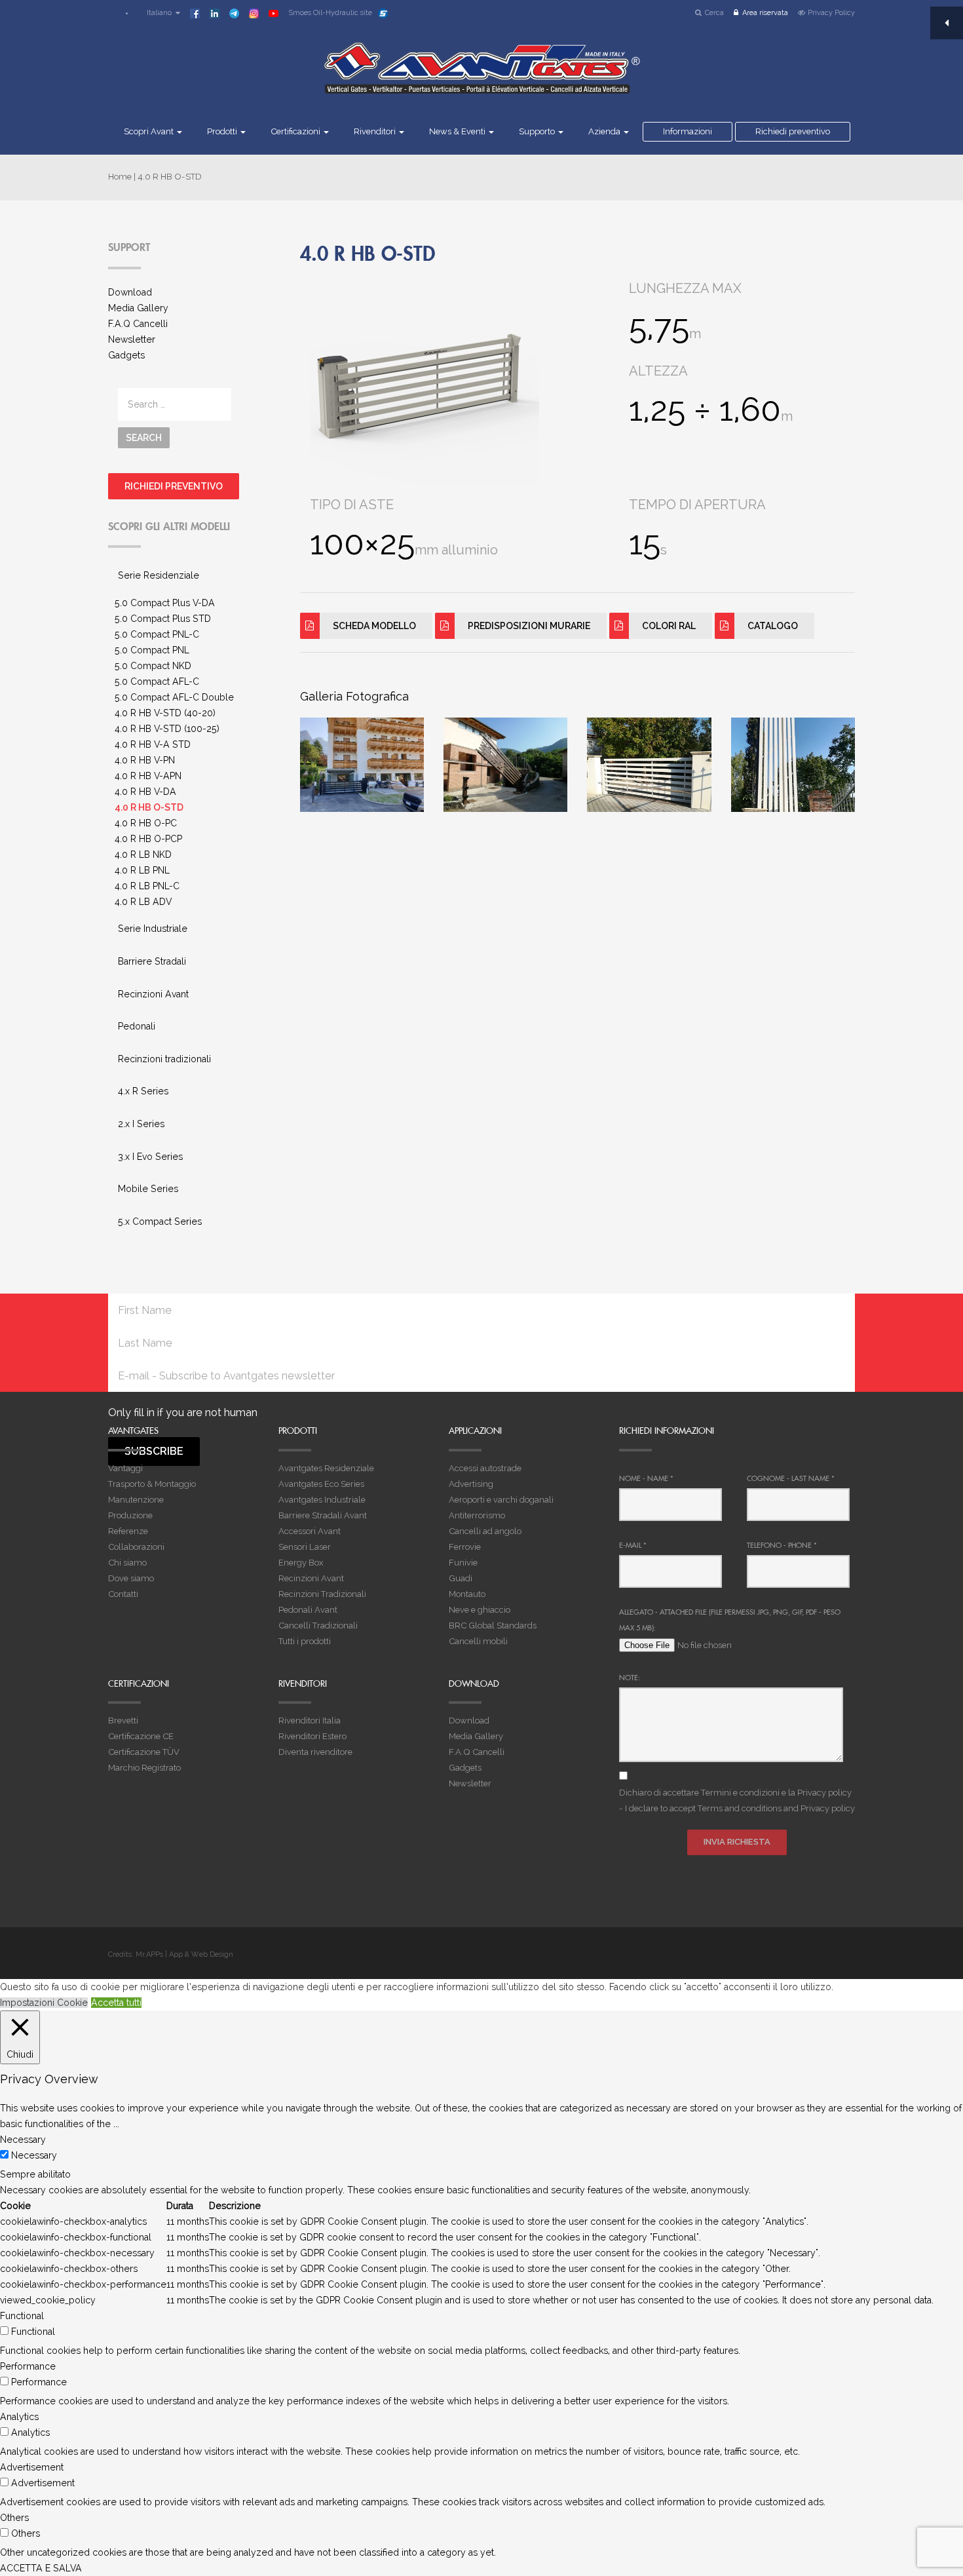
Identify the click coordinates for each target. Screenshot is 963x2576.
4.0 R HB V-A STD (153, 744)
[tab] (194, 576)
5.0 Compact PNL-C (157, 634)
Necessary (34, 2155)
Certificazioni (296, 131)
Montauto (467, 1594)
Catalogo (773, 626)
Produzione (130, 1515)
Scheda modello (374, 626)
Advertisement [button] (32, 2467)
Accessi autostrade (485, 1468)
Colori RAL (669, 626)
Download (130, 292)
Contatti (123, 1594)
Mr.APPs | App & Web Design (184, 1954)
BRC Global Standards (493, 1625)
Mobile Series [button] (148, 1189)
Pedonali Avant (308, 1610)
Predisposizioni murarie (529, 626)
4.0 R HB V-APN (148, 776)
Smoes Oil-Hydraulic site (330, 13)
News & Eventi (458, 131)
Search (144, 438)
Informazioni (688, 131)
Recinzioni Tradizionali (322, 1594)
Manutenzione (136, 1500)
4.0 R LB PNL (142, 870)
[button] (157, 13)
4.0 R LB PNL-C (147, 886)
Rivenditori (376, 131)
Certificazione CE (141, 1736)
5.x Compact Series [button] (160, 1221)
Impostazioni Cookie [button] (44, 2003)
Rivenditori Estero (312, 1736)
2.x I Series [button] (141, 1124)
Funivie (463, 1563)
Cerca (714, 13)
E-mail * (633, 1545)
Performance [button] (28, 2366)
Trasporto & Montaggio (152, 1484)
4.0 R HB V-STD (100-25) (167, 729)
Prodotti (223, 131)
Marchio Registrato (144, 1768)
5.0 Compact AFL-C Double (174, 697)
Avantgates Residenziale (326, 1468)
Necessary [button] (23, 2140)
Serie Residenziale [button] (159, 575)
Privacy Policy (831, 13)
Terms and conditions (740, 1808)
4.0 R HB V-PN (145, 760)
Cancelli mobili (478, 1641)
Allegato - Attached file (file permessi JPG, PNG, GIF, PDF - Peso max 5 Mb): (730, 1620)
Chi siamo (127, 1563)
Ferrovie (465, 1547)
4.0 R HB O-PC (146, 823)
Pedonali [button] (137, 1026)
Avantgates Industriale (322, 1500)
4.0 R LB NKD (143, 855)
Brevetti (123, 1721)
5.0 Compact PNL (152, 650)
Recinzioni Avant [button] (153, 994)
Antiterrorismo (477, 1515)
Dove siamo (131, 1578)
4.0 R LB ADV (143, 902)
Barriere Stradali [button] (152, 961)
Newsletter (132, 339)
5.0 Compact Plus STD (163, 619)
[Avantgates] (481, 77)
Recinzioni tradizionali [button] (164, 1059)
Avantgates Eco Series (321, 1484)
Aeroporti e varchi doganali (501, 1500)
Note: (630, 1678)
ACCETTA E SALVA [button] (41, 2568)
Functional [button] (22, 2316)
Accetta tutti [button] (116, 2003)
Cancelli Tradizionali (318, 1625)
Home (120, 177)
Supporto (538, 131)
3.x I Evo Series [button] (150, 1157)
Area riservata (765, 13)
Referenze (128, 1531)
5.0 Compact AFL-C (157, 682)
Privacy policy (824, 1793)
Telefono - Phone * (782, 1545)
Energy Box (301, 1563)
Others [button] (14, 2518)
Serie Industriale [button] (153, 929)
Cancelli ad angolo (485, 1531)
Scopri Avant (150, 131)
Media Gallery (138, 308)
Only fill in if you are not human (183, 1413)
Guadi (461, 1578)
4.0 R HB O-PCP (148, 839)
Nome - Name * (646, 1478)
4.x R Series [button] (143, 1091)
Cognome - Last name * (791, 1478)
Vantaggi (125, 1468)
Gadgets (126, 355)
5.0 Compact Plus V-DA (165, 603)
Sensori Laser (305, 1547)
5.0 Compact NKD (153, 666)
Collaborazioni (136, 1547)
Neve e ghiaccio (480, 1610)
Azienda (605, 131)
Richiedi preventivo (793, 131)
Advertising (471, 1484)
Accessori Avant (310, 1531)
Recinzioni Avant (311, 1578)
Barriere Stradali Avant (323, 1515)
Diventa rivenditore (315, 1752)
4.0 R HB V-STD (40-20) (165, 713)
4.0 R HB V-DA (145, 792)
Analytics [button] (19, 2417)
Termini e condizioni (740, 1793)
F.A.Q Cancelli (138, 324)
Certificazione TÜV (144, 1752)
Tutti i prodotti (305, 1641)
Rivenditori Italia (310, 1721)
